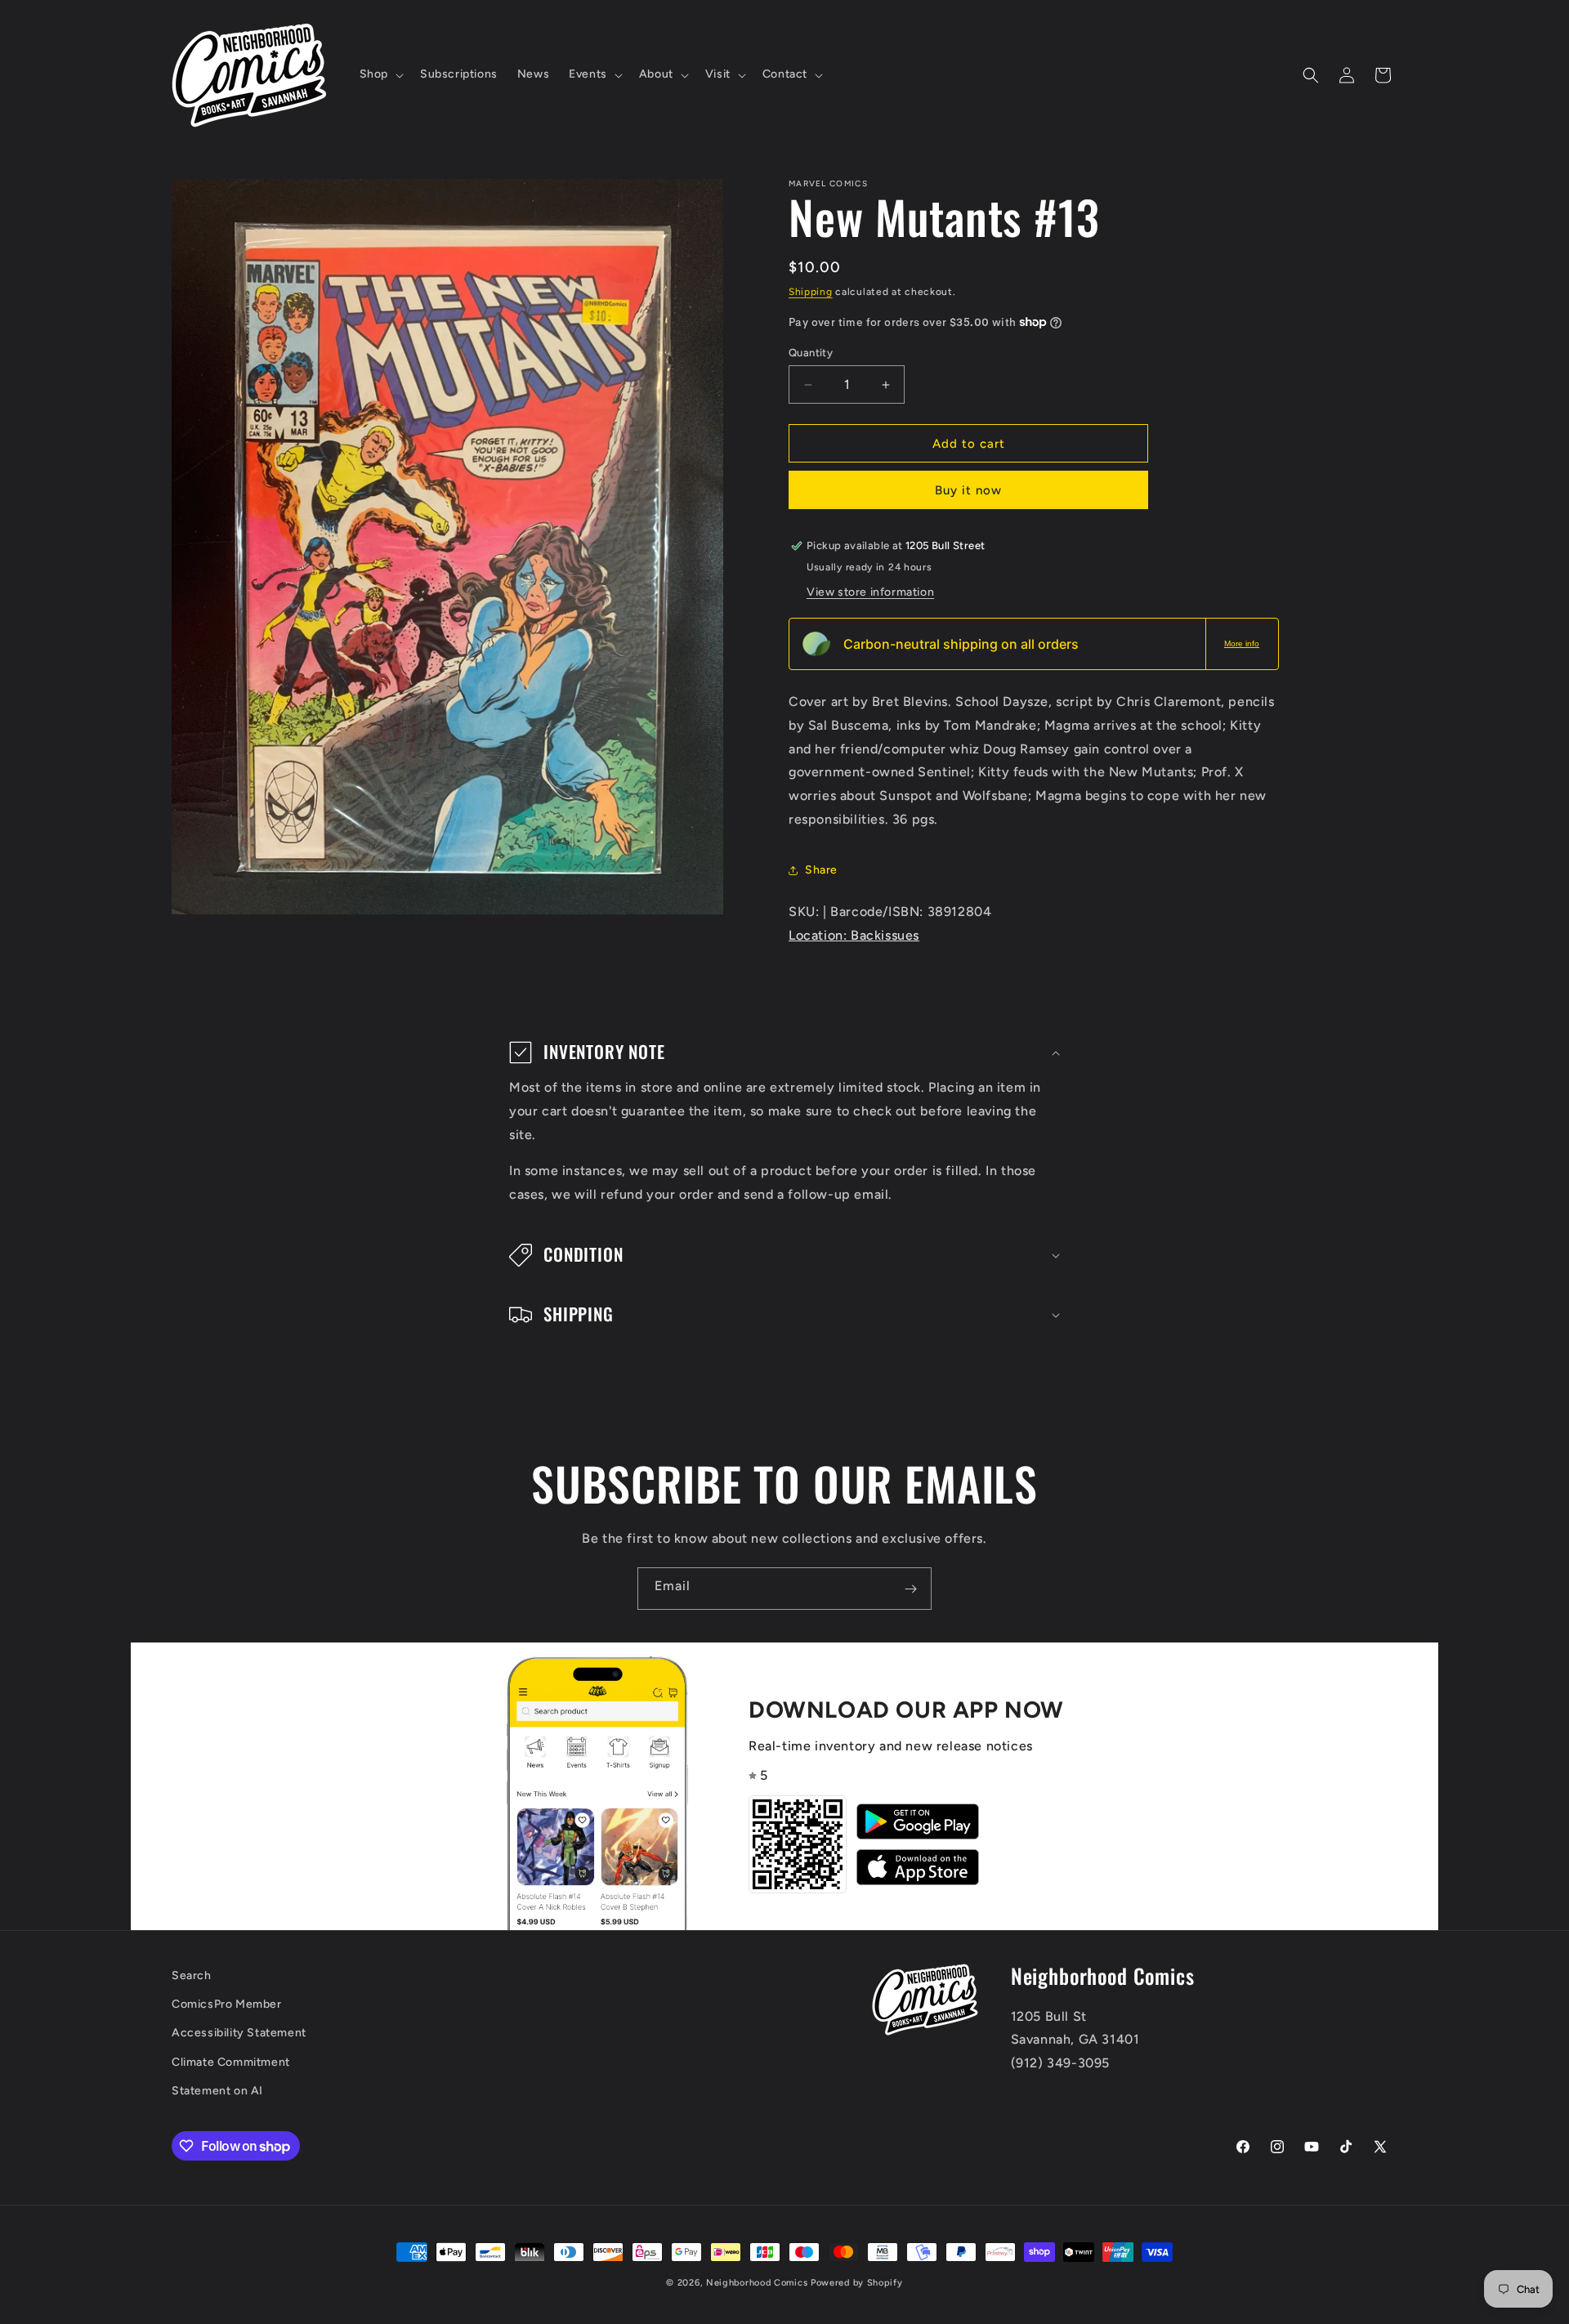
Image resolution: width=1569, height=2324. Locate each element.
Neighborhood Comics (757, 2283)
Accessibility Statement (239, 2034)
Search (192, 1975)
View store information (870, 592)
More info (1242, 644)
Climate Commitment (231, 2062)
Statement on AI (217, 2091)
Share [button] (821, 870)
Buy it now (968, 490)
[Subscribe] (910, 1589)
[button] (380, 74)
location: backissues (854, 935)
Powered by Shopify (857, 2283)
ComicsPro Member (227, 2005)
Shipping (811, 292)
